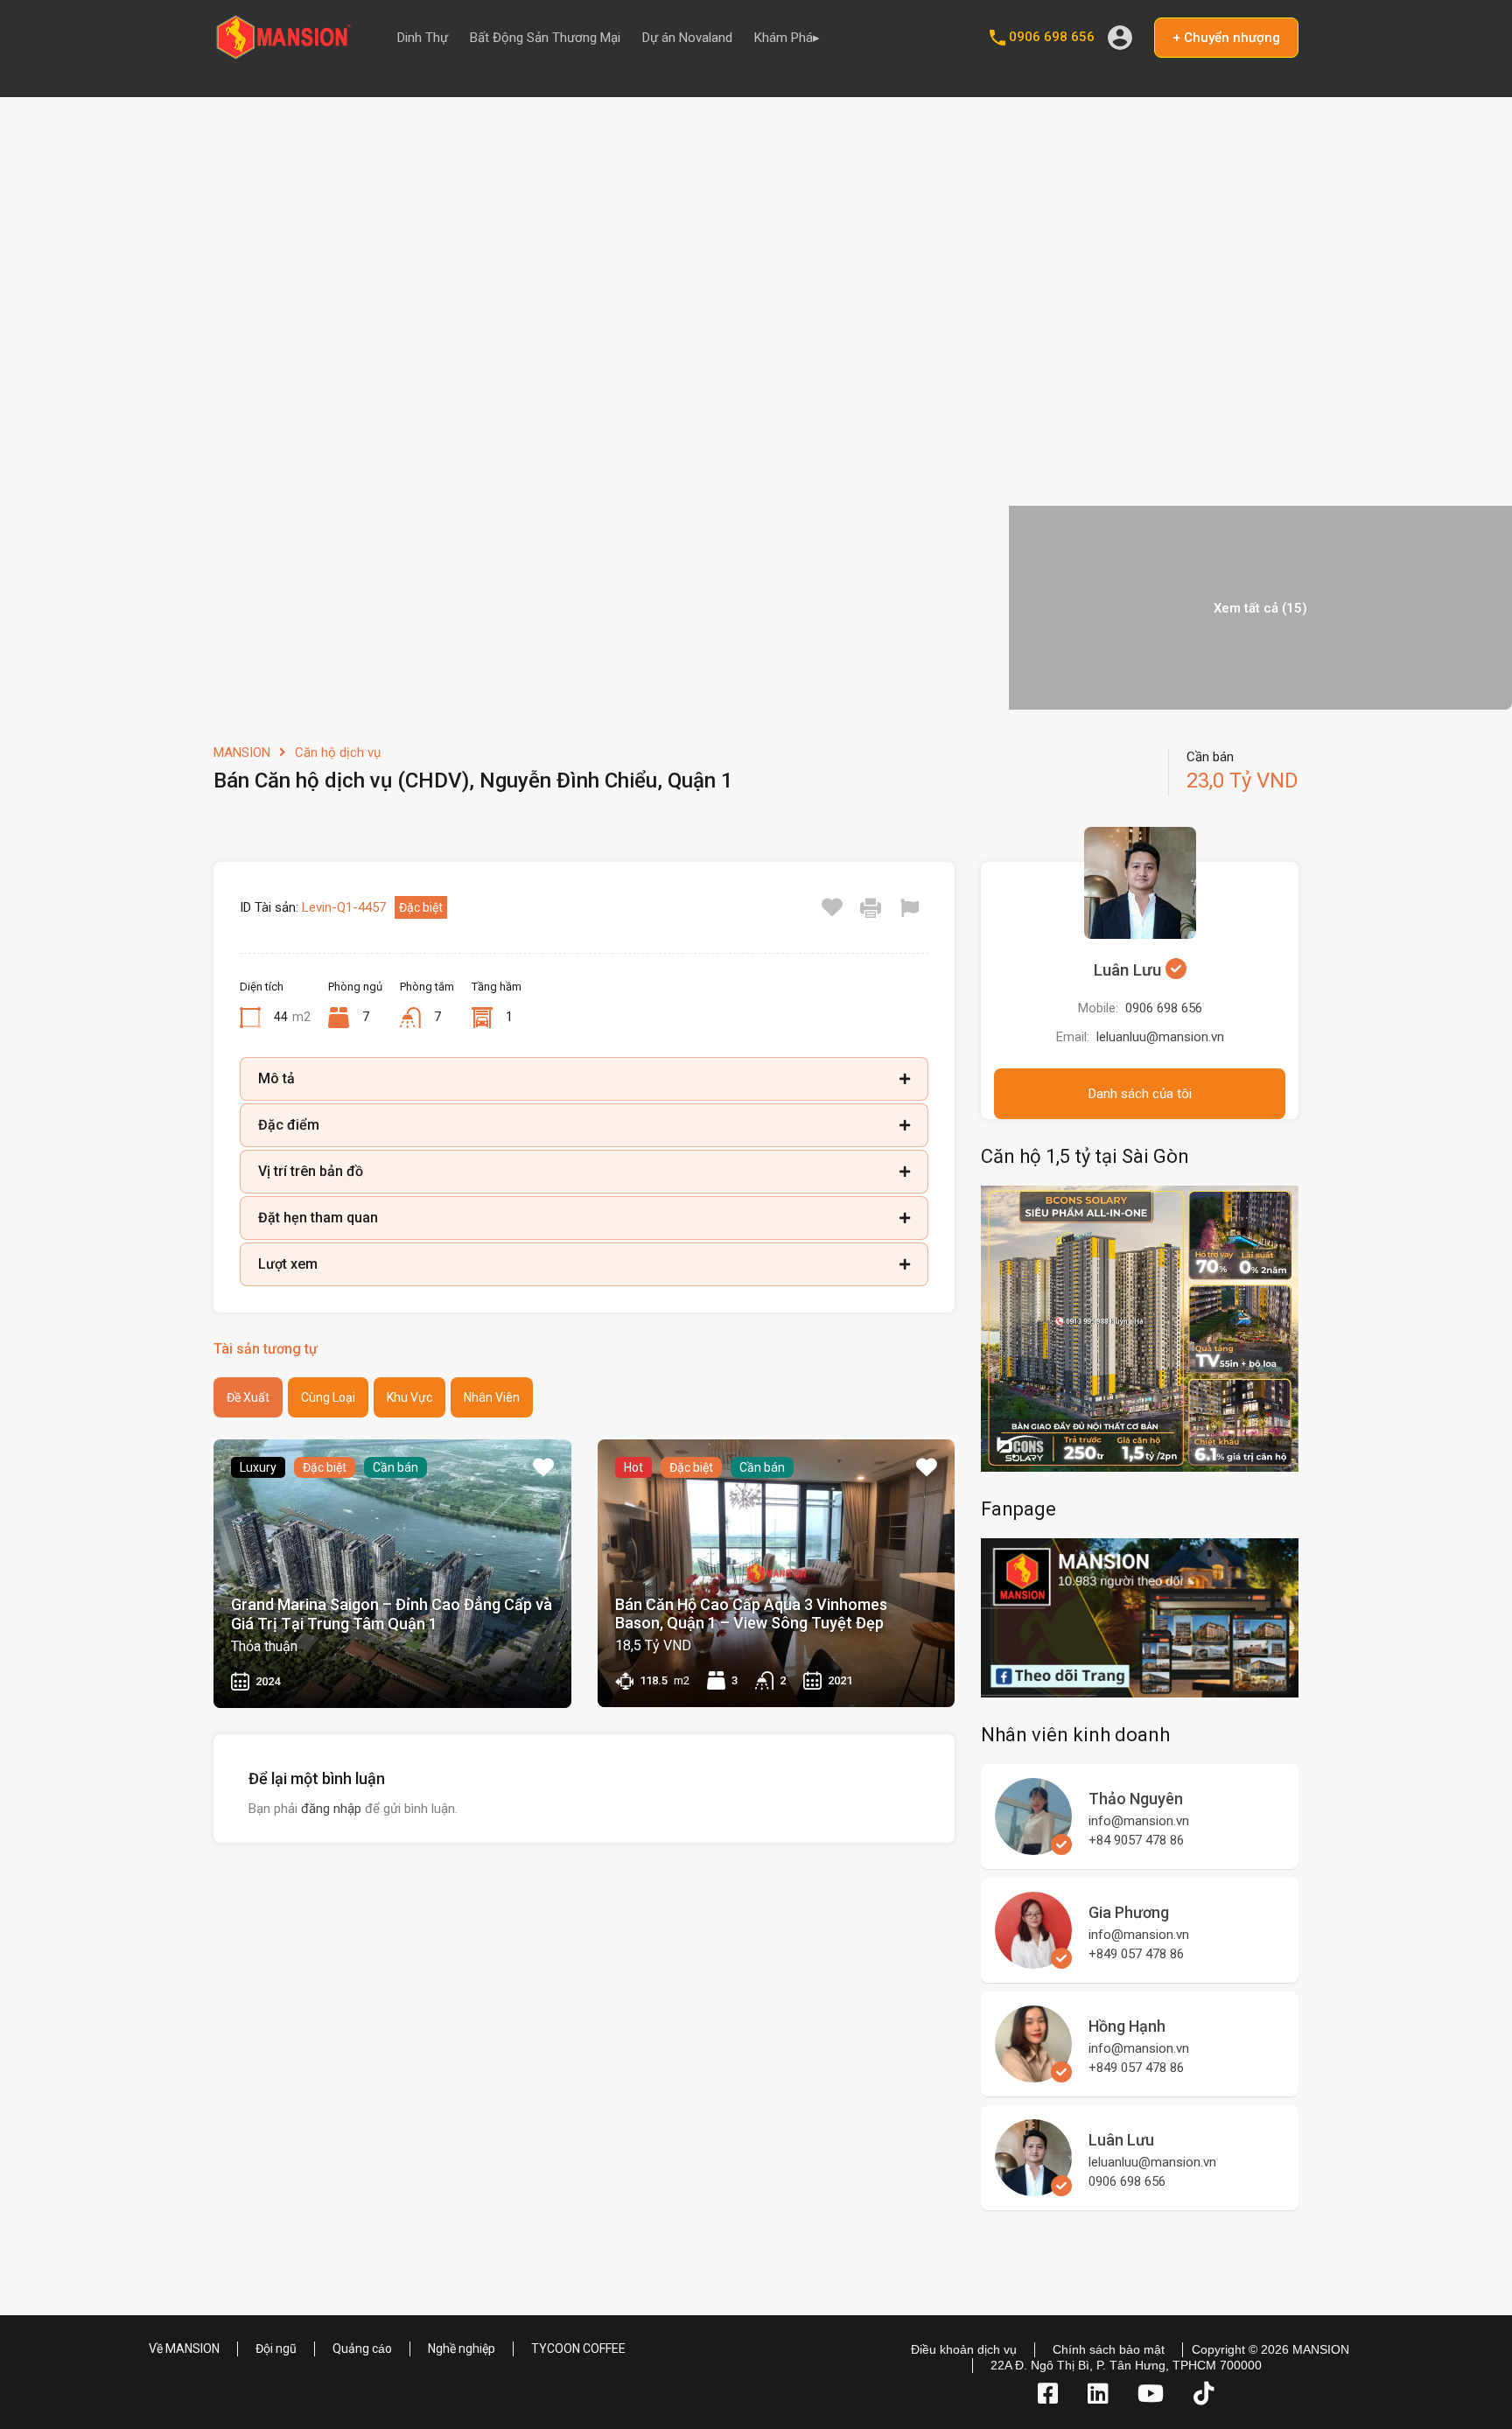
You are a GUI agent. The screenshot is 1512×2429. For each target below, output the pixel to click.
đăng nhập (331, 1809)
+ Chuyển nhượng (1226, 38)
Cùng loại (328, 1397)
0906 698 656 (1052, 37)
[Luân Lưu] (1033, 2188)
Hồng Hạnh (1127, 2026)
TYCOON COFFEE (578, 2348)
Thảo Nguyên (1136, 1799)
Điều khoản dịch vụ (964, 2349)
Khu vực (409, 1397)
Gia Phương (1129, 1912)
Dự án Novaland (687, 38)
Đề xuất (248, 1397)
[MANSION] (283, 53)
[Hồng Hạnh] (1033, 2075)
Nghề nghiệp (462, 2348)
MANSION (242, 752)
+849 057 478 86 (1136, 1954)
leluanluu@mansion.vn (1160, 1037)
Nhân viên (492, 1397)
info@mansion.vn (1139, 1821)
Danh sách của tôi (1140, 1094)
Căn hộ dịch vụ (338, 752)
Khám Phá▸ (787, 38)
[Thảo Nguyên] (1033, 1847)
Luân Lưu (1130, 970)
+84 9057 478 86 (1136, 1840)
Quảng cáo (362, 2348)
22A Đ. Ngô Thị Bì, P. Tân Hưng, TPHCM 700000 (1126, 2365)
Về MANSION (184, 2348)
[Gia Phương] (1033, 1961)
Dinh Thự (423, 38)
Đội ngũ (276, 2348)
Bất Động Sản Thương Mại (545, 38)
